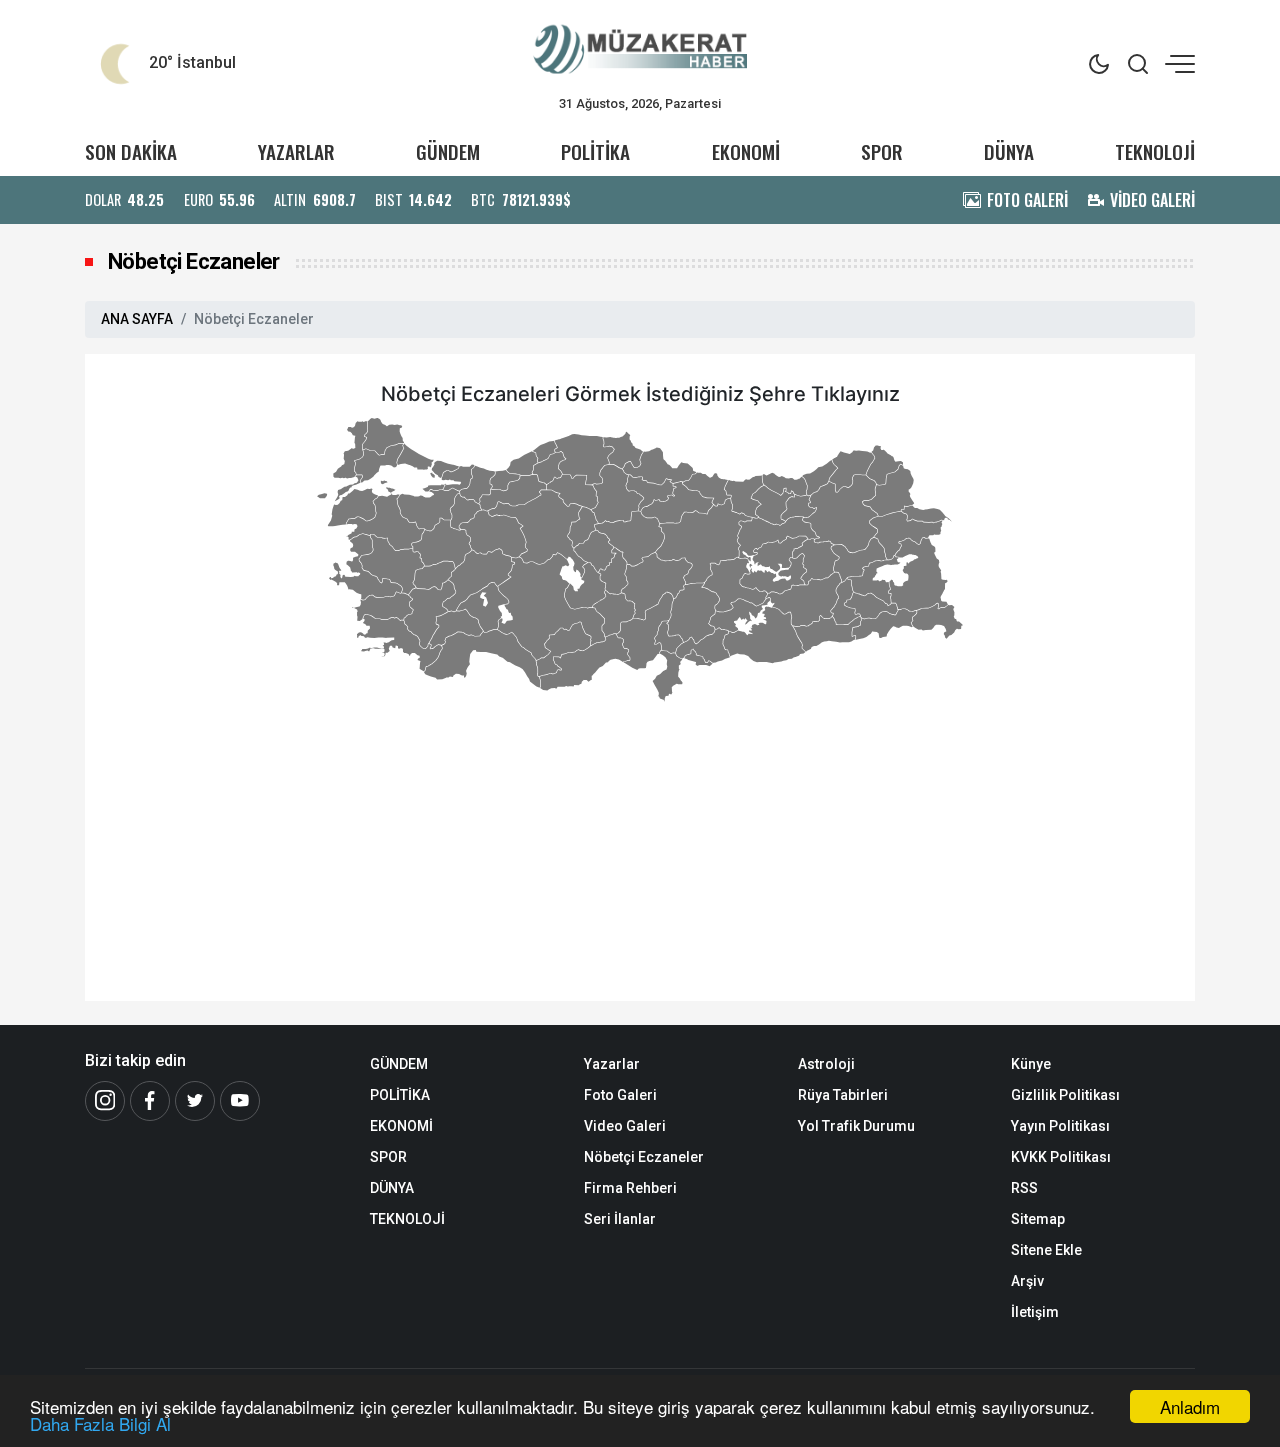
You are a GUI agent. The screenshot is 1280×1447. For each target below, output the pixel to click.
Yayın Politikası (1060, 1126)
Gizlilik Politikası (1065, 1095)
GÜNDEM (448, 151)
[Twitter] (195, 1101)
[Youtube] (240, 1101)
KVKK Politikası (1061, 1157)
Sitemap (1038, 1219)
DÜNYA (1009, 151)
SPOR (882, 151)
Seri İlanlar (620, 1219)
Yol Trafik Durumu (856, 1126)
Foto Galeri (620, 1095)
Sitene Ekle (1046, 1250)
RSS (1024, 1188)
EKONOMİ (746, 151)
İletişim (1035, 1312)
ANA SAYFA (137, 319)
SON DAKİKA (131, 151)
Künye (1031, 1064)
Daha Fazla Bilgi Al (100, 1423)
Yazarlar (612, 1064)
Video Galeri (625, 1126)
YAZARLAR (296, 151)
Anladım (1190, 1406)
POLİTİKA (595, 151)
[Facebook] (150, 1101)
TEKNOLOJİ (1155, 151)
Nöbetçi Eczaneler (644, 1157)
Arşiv (1027, 1281)
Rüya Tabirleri (843, 1095)
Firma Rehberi (630, 1188)
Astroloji (826, 1064)
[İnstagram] (105, 1101)
